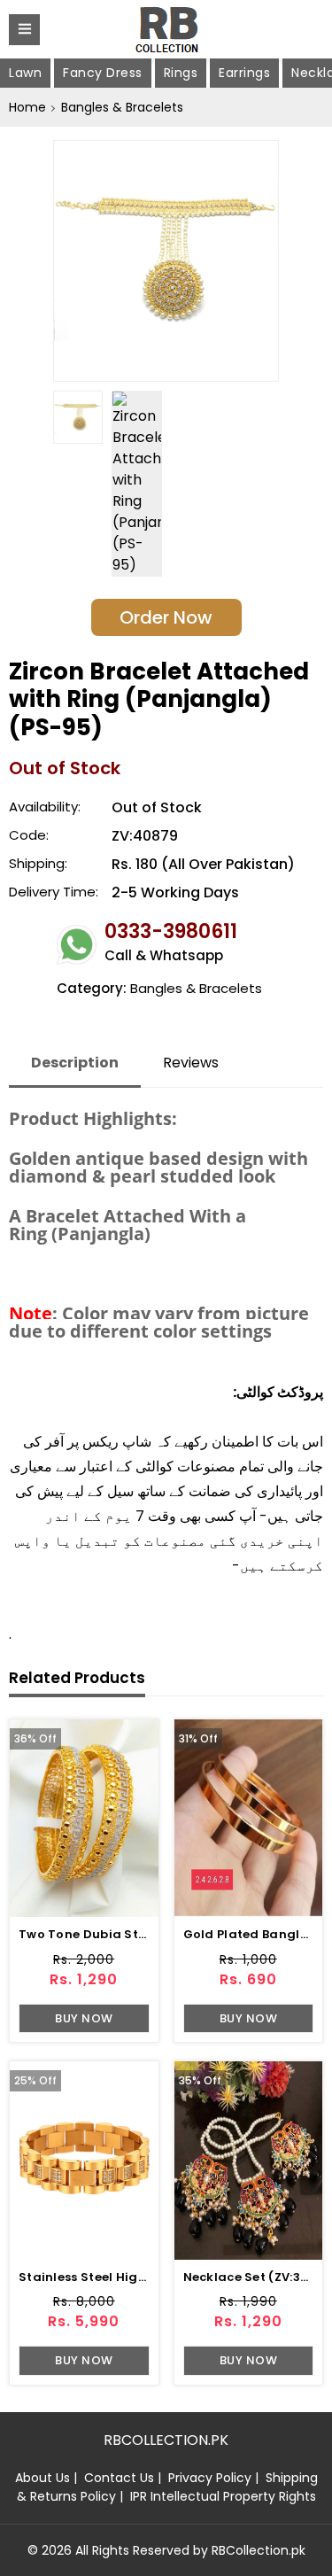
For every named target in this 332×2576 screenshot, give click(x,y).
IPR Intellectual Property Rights (223, 2496)
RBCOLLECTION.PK (166, 2440)
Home (27, 107)
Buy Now (84, 2018)
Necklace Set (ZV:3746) (257, 2277)
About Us (42, 2478)
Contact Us (119, 2478)
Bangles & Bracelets (122, 107)
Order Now (166, 617)
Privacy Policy (210, 2478)
